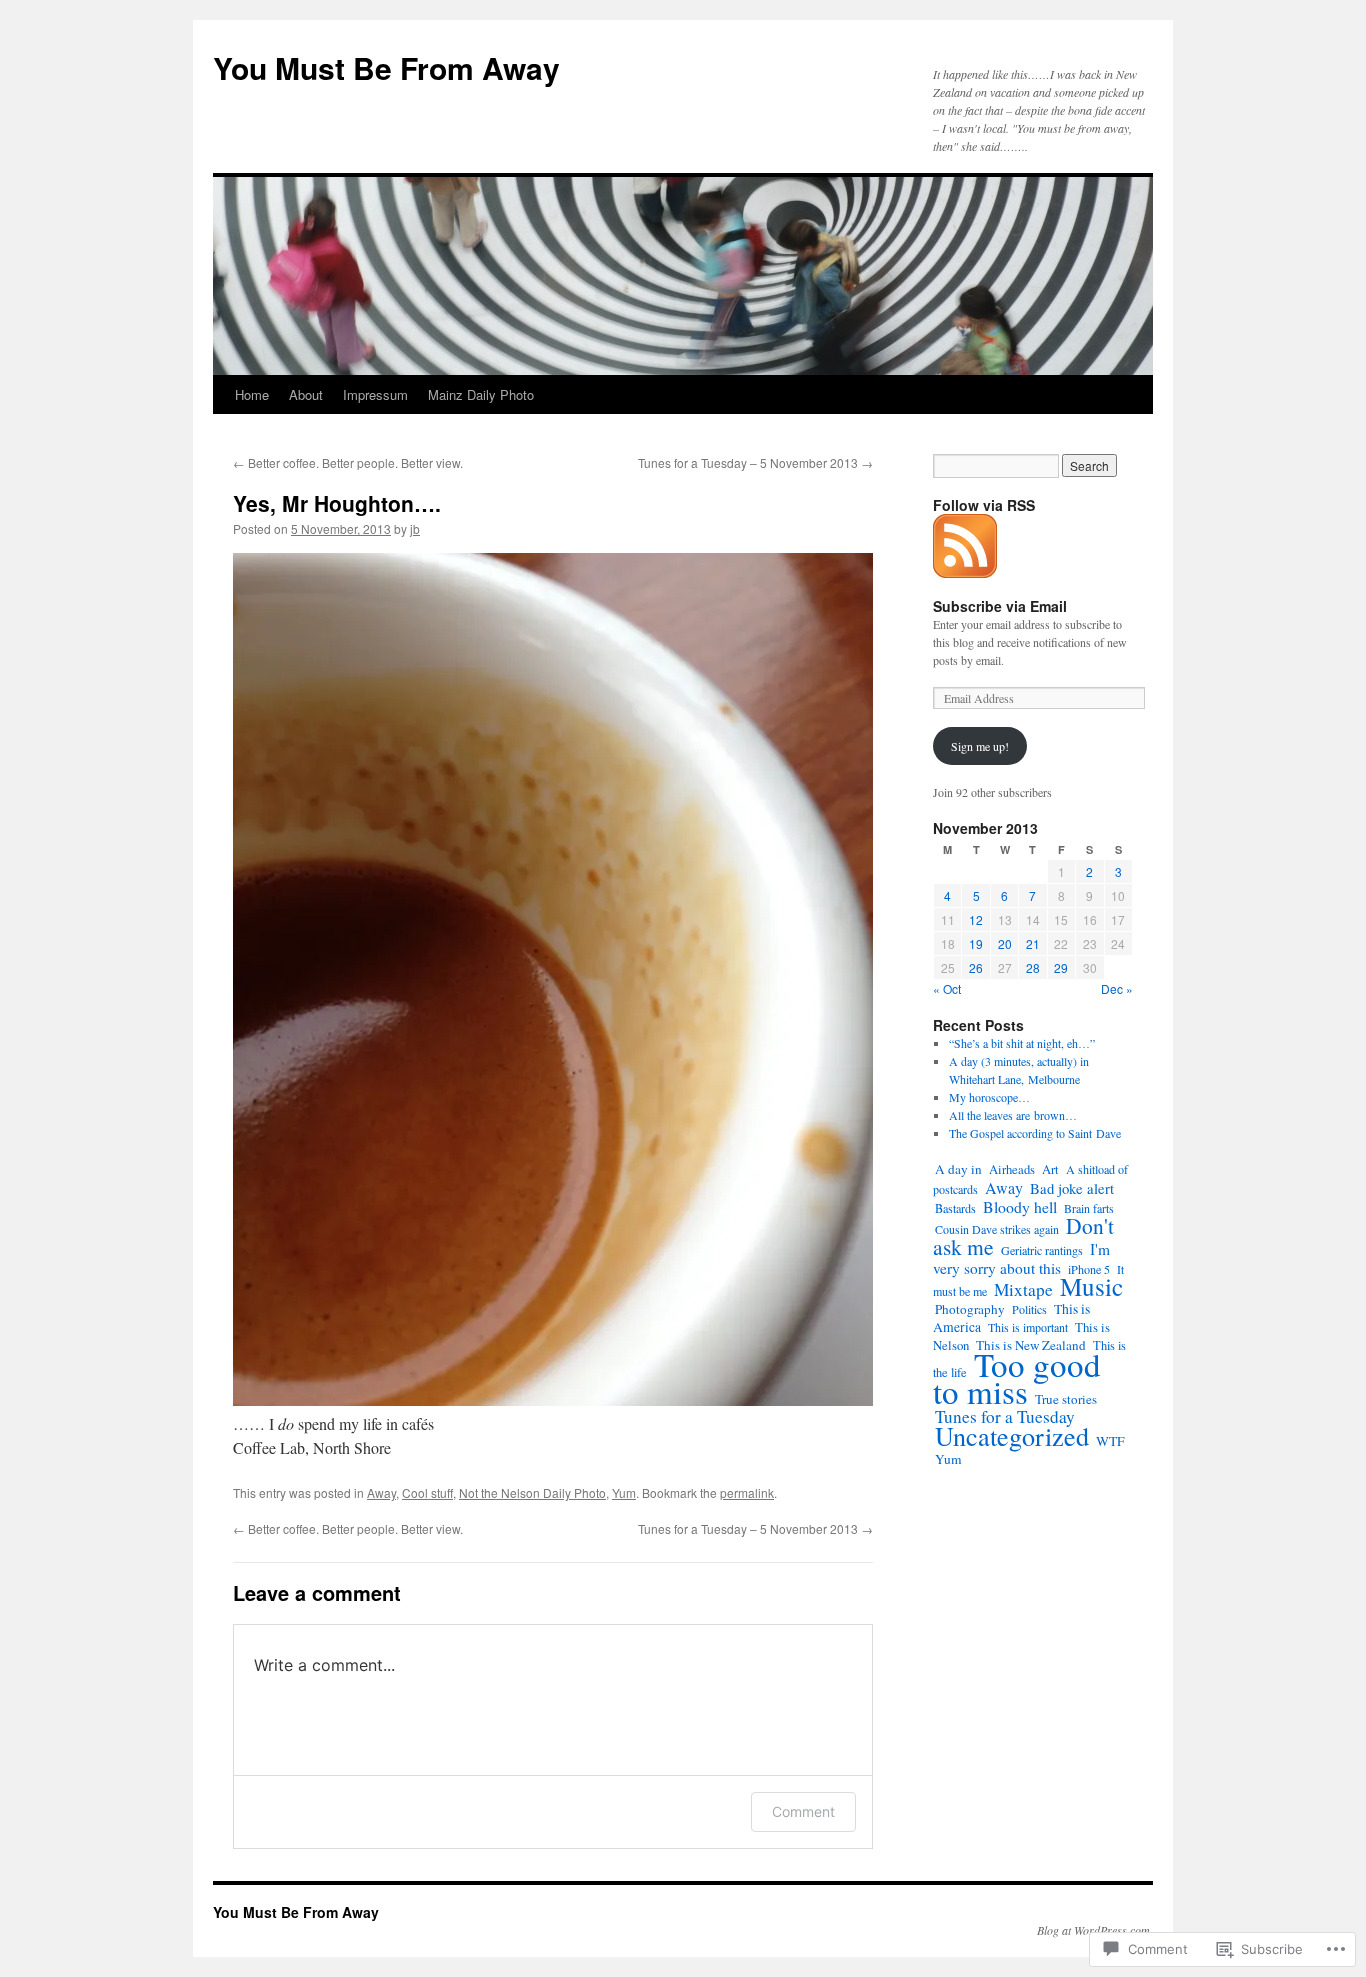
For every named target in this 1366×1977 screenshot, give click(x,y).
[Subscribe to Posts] (966, 570)
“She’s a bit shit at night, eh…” (1022, 1043)
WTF (1110, 1441)
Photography (970, 1309)
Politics (1029, 1309)
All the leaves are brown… (1013, 1115)
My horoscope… (989, 1097)
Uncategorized (1012, 1435)
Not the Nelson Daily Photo (532, 1492)
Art (1050, 1169)
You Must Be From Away (386, 67)
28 (1033, 967)
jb (415, 528)
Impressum (375, 394)
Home (252, 394)
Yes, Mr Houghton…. (337, 503)
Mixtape (1023, 1289)
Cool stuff (427, 1492)
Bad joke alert (1072, 1188)
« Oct (947, 988)
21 (1033, 943)
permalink (747, 1492)
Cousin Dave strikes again (997, 1229)
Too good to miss (1017, 1377)
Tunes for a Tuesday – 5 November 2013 (755, 462)
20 (1005, 943)
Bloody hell (1020, 1206)
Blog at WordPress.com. (1095, 1930)
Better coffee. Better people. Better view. (348, 462)
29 (1061, 967)
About (306, 394)
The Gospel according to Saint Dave (1035, 1133)
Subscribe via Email (1000, 606)
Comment (803, 1811)
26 (976, 967)
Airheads (1012, 1169)
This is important (1028, 1327)
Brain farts (1089, 1208)
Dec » (1117, 988)
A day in (958, 1169)
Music (1091, 1286)
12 (976, 919)
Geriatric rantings (1042, 1250)
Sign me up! (980, 746)
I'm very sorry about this (1021, 1258)
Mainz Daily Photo (481, 394)
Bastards (955, 1208)
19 (976, 943)
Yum (624, 1492)
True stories (1066, 1399)
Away (381, 1492)
